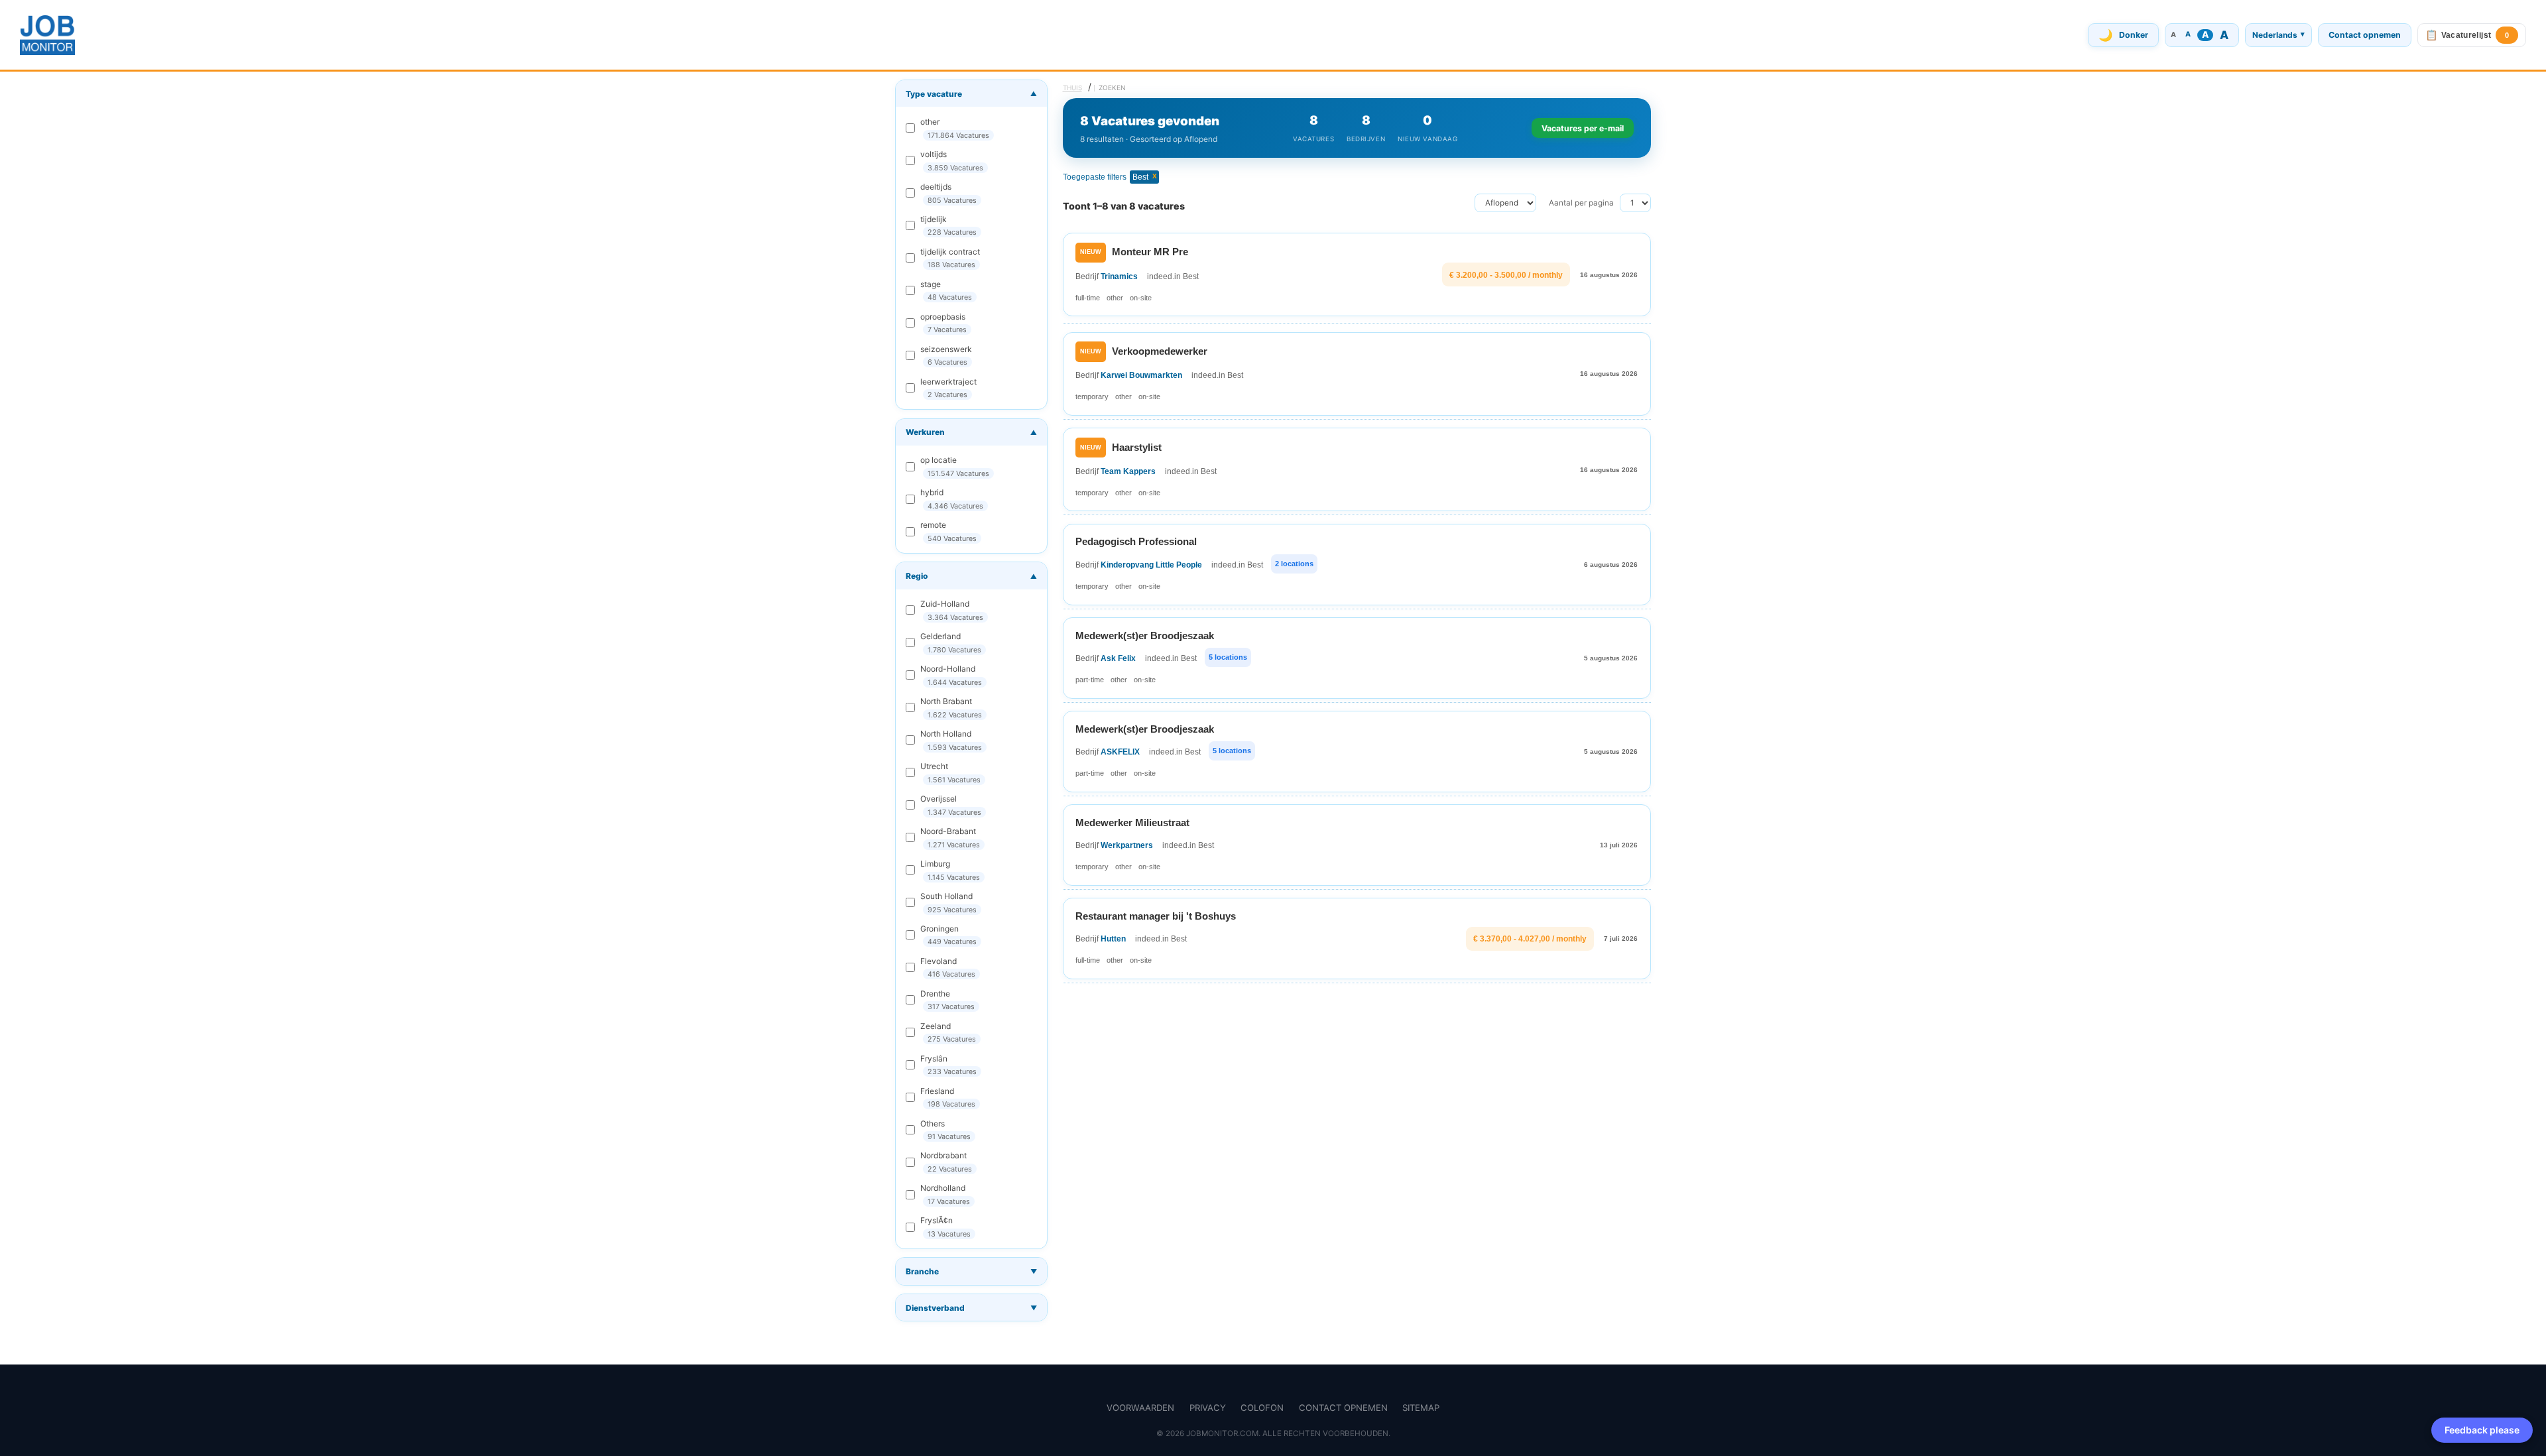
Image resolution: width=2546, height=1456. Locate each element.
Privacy (1208, 1408)
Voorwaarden (1140, 1408)
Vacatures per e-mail (1583, 128)
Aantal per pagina (1581, 203)
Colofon (1262, 1408)
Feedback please (2482, 1430)
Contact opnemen (2365, 35)
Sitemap (1421, 1408)
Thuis (1072, 88)
